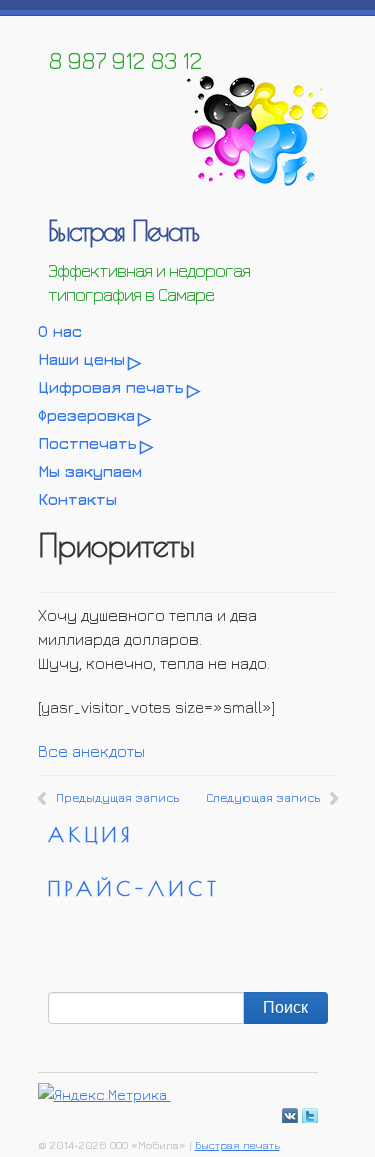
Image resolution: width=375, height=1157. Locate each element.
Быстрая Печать (123, 230)
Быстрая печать (237, 1144)
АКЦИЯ (91, 834)
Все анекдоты (91, 751)
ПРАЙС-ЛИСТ (134, 888)
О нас (60, 331)
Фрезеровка (86, 415)
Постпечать (87, 443)
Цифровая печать (111, 387)
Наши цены (81, 359)
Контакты (77, 499)
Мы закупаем (90, 471)
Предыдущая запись (117, 797)
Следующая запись (263, 797)
